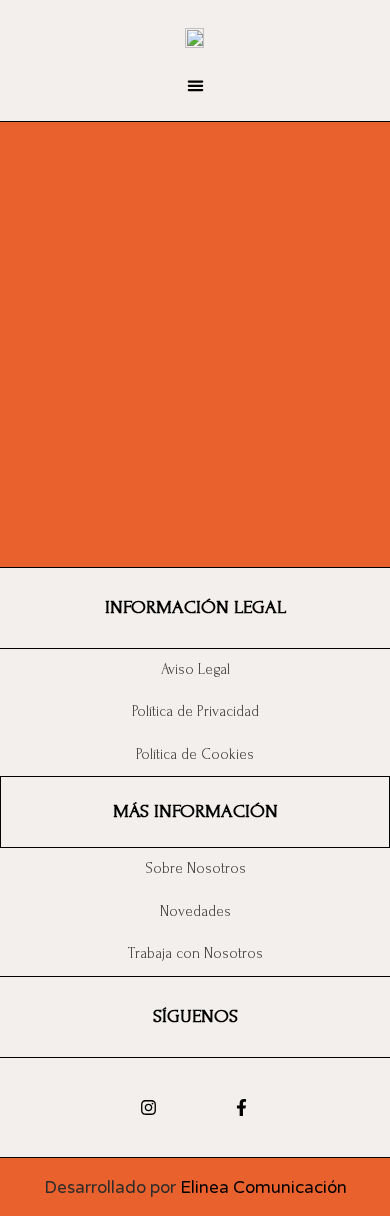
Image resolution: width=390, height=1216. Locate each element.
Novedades (195, 911)
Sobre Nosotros (195, 868)
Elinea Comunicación (263, 1187)
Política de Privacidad (195, 711)
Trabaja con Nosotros (195, 953)
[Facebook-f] (241, 1107)
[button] (195, 86)
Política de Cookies (195, 754)
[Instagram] (148, 1107)
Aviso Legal (195, 669)
